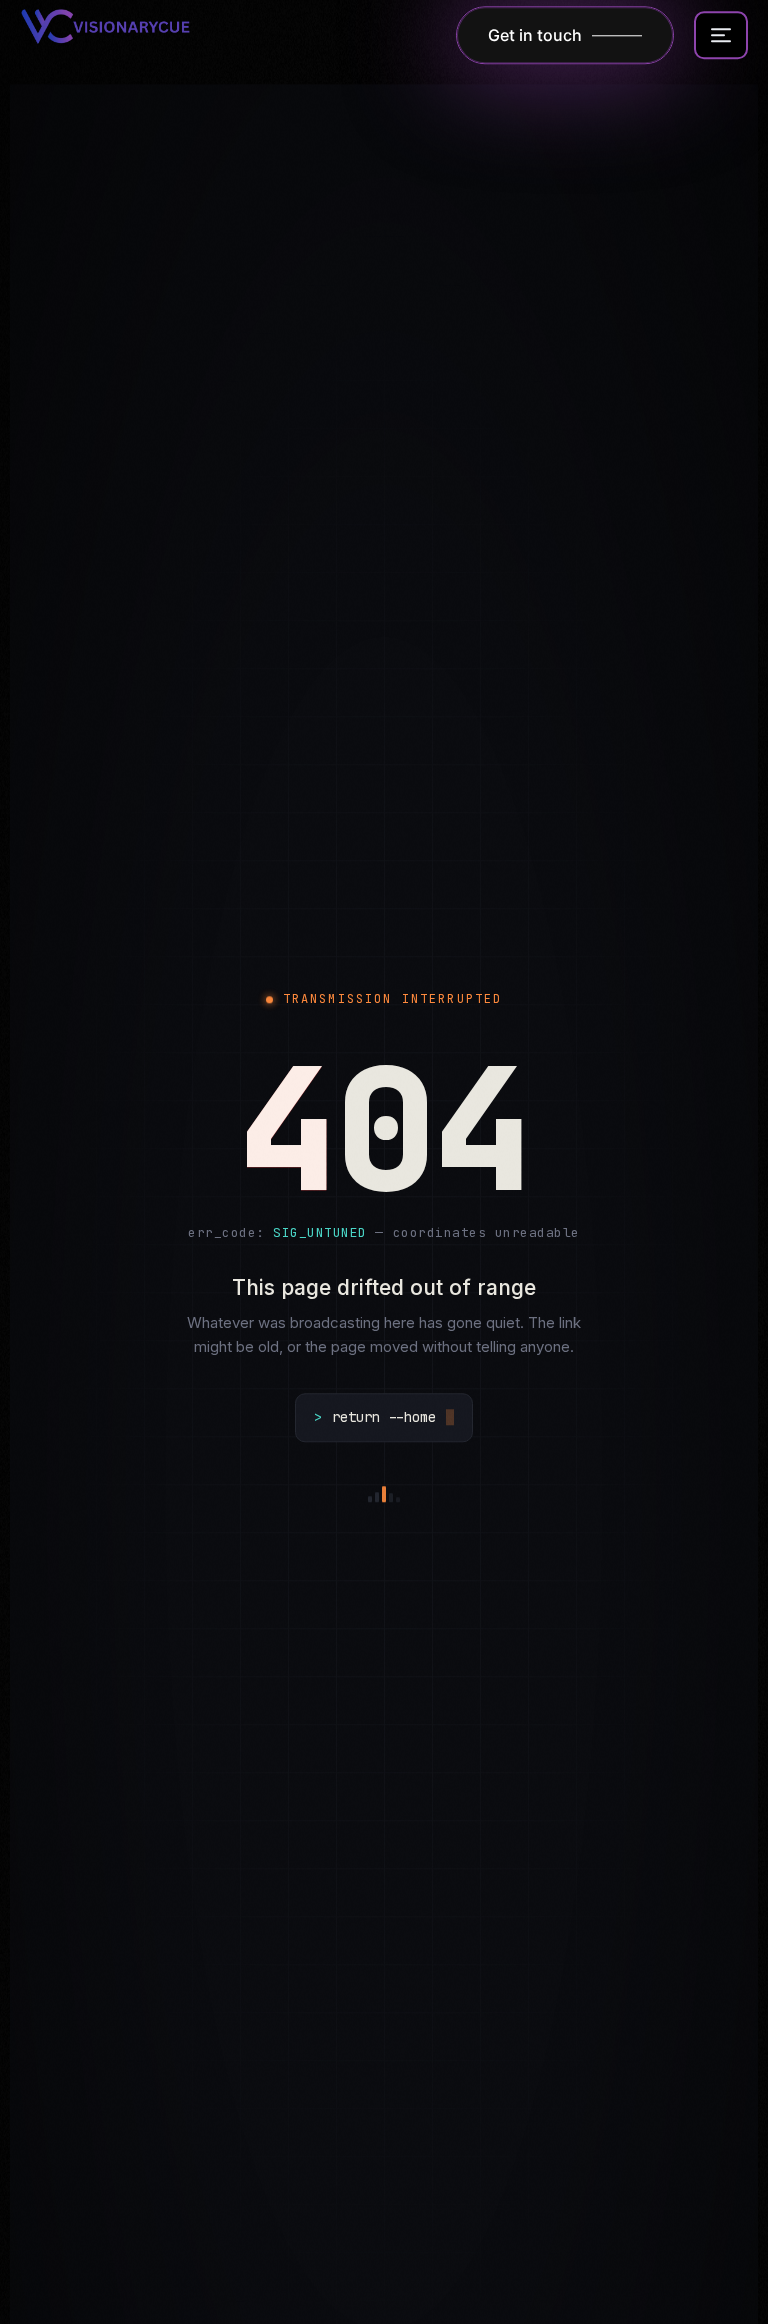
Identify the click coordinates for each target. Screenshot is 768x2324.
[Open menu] (721, 37)
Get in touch (535, 37)
